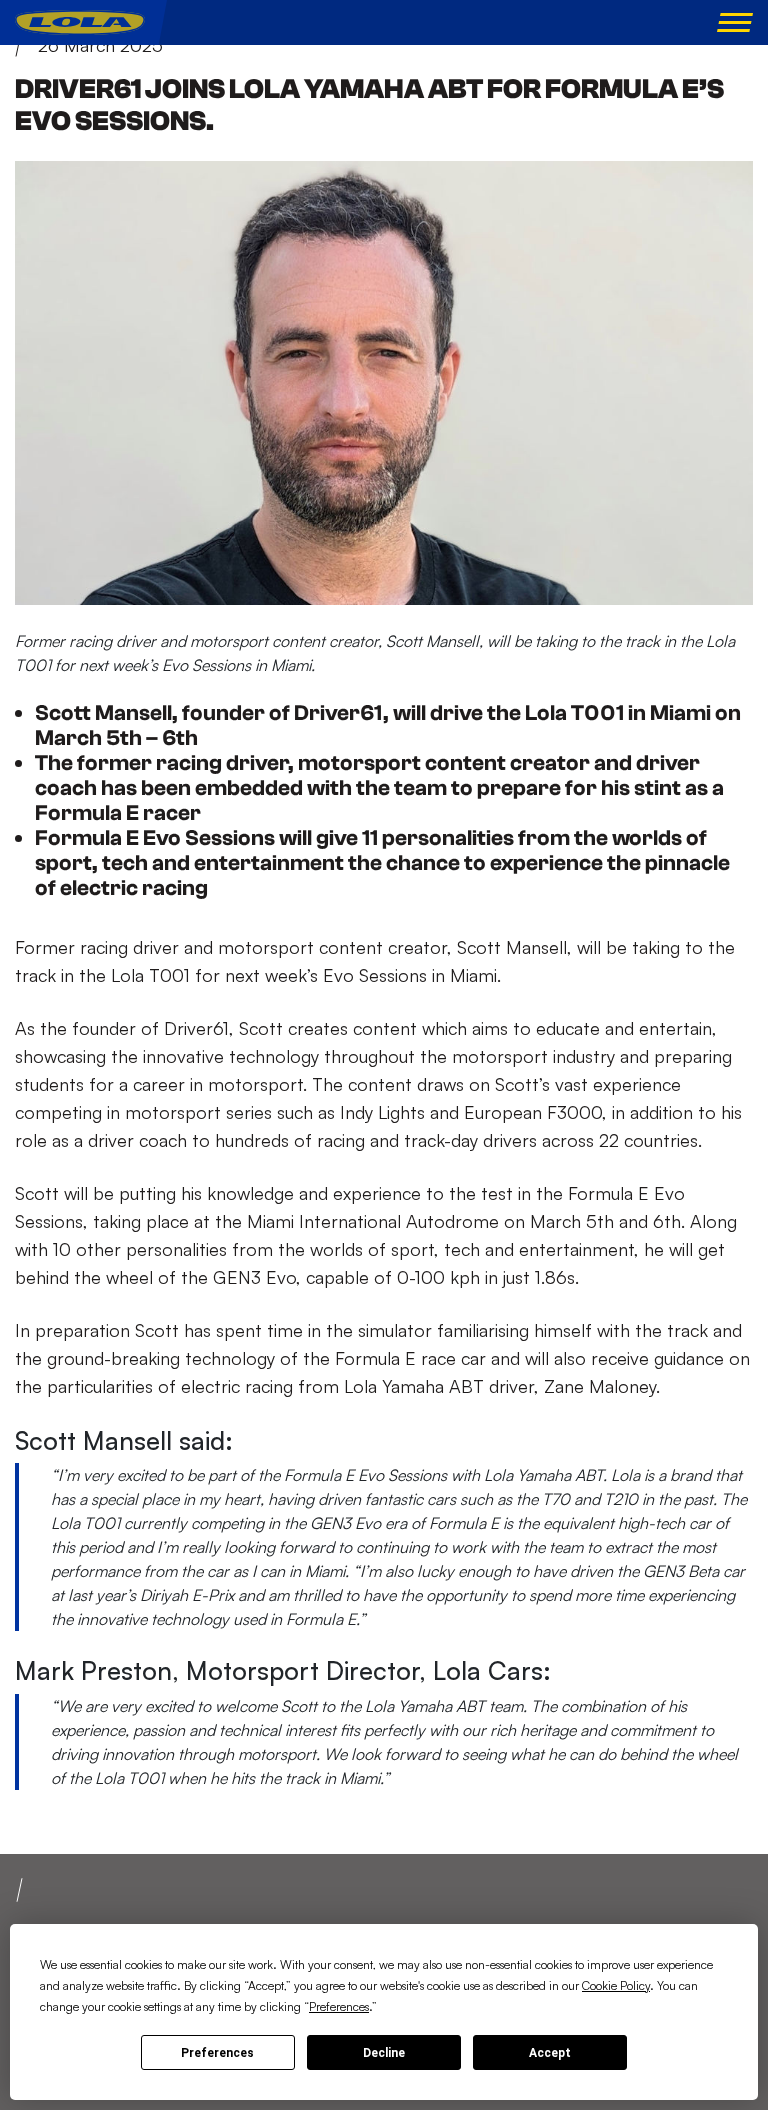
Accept (550, 2053)
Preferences (217, 2053)
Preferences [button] (339, 2006)
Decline (384, 2053)
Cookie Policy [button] (616, 1985)
